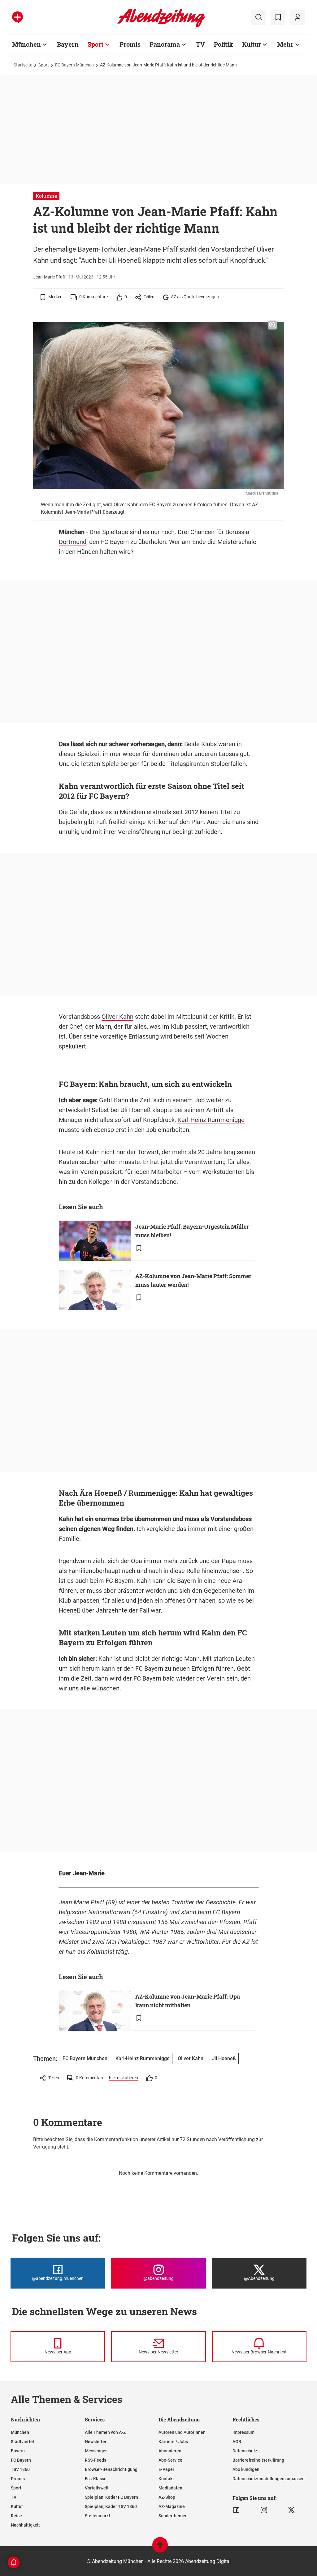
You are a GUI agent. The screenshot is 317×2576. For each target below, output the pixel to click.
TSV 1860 (20, 2469)
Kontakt (166, 2479)
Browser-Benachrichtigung (111, 2469)
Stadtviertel (22, 2442)
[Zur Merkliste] (278, 17)
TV (200, 44)
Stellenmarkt (98, 2516)
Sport (96, 44)
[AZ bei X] (291, 2510)
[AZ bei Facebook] (236, 2510)
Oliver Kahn (117, 1017)
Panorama (165, 44)
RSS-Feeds (96, 2460)
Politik (224, 44)
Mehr (285, 44)
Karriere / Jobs (173, 2442)
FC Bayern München (74, 65)
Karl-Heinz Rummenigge (211, 1120)
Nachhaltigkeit (25, 2525)
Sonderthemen (173, 2516)
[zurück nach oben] (160, 2548)
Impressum (243, 2432)
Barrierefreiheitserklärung (258, 2460)
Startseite (23, 65)
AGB (237, 2442)
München (26, 44)
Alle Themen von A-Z (105, 2432)
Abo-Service (170, 2460)
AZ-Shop (167, 2497)
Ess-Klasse (96, 2479)
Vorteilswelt (97, 2488)
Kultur (252, 44)
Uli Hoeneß (136, 1110)
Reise (16, 2516)
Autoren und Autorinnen (182, 2432)
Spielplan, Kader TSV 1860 (111, 2506)
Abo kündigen (246, 2469)
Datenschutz (245, 2451)
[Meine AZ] (297, 17)
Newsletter (96, 2442)
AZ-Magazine (172, 2506)
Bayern (68, 44)
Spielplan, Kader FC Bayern (111, 2497)
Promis (130, 44)
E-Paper (166, 2469)
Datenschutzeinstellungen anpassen (269, 2479)
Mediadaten (170, 2488)
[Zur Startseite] (161, 26)
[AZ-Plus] (17, 17)
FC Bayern (21, 2460)
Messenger (96, 2451)
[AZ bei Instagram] (264, 2510)
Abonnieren (170, 2451)
